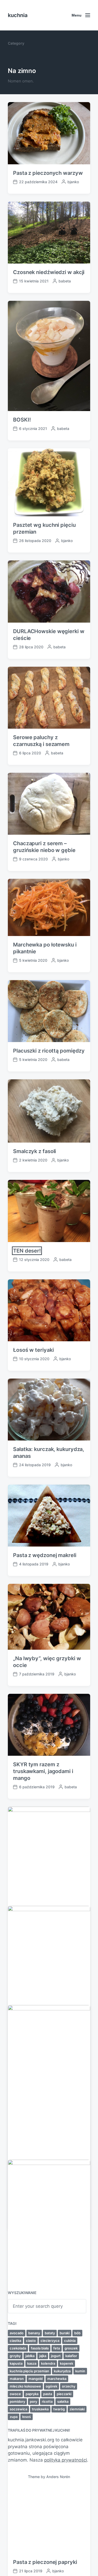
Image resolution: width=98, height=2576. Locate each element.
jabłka (30, 2356)
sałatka (63, 2401)
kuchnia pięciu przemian (29, 2371)
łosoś (27, 2417)
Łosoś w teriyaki (33, 1350)
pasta (48, 2394)
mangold (36, 2379)
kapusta (16, 2363)
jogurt (56, 2356)
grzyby (15, 2356)
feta (57, 2348)
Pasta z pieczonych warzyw (48, 173)
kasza (32, 2363)
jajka (43, 2356)
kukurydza (62, 2371)
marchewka (57, 2379)
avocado (17, 2333)
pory (33, 2401)
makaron (17, 2379)
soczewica (18, 2409)
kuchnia (18, 15)
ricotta (47, 2401)
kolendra (48, 2363)
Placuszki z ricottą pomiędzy (49, 1051)
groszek (71, 2348)
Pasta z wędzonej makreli (45, 1555)
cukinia (70, 2341)
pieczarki (64, 2394)
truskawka (40, 2409)
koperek (67, 2363)
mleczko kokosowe (25, 2386)
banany (34, 2333)
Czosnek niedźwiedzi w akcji (49, 272)
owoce (15, 2394)
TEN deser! (27, 1251)
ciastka (15, 2341)
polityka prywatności (66, 2460)
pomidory (17, 2401)
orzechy (69, 2386)
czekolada (18, 2348)
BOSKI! (22, 420)
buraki (65, 2333)
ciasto (31, 2341)
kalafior (71, 2356)
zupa (14, 2417)
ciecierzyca (50, 2341)
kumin (80, 2371)
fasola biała (40, 2348)
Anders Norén (58, 2477)
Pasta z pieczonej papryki (45, 2562)
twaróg (59, 2409)
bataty (50, 2333)
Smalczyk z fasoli (34, 1151)
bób (77, 2333)
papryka (32, 2394)
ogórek (51, 2386)
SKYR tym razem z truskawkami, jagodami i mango (43, 1771)
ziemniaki (77, 2409)
